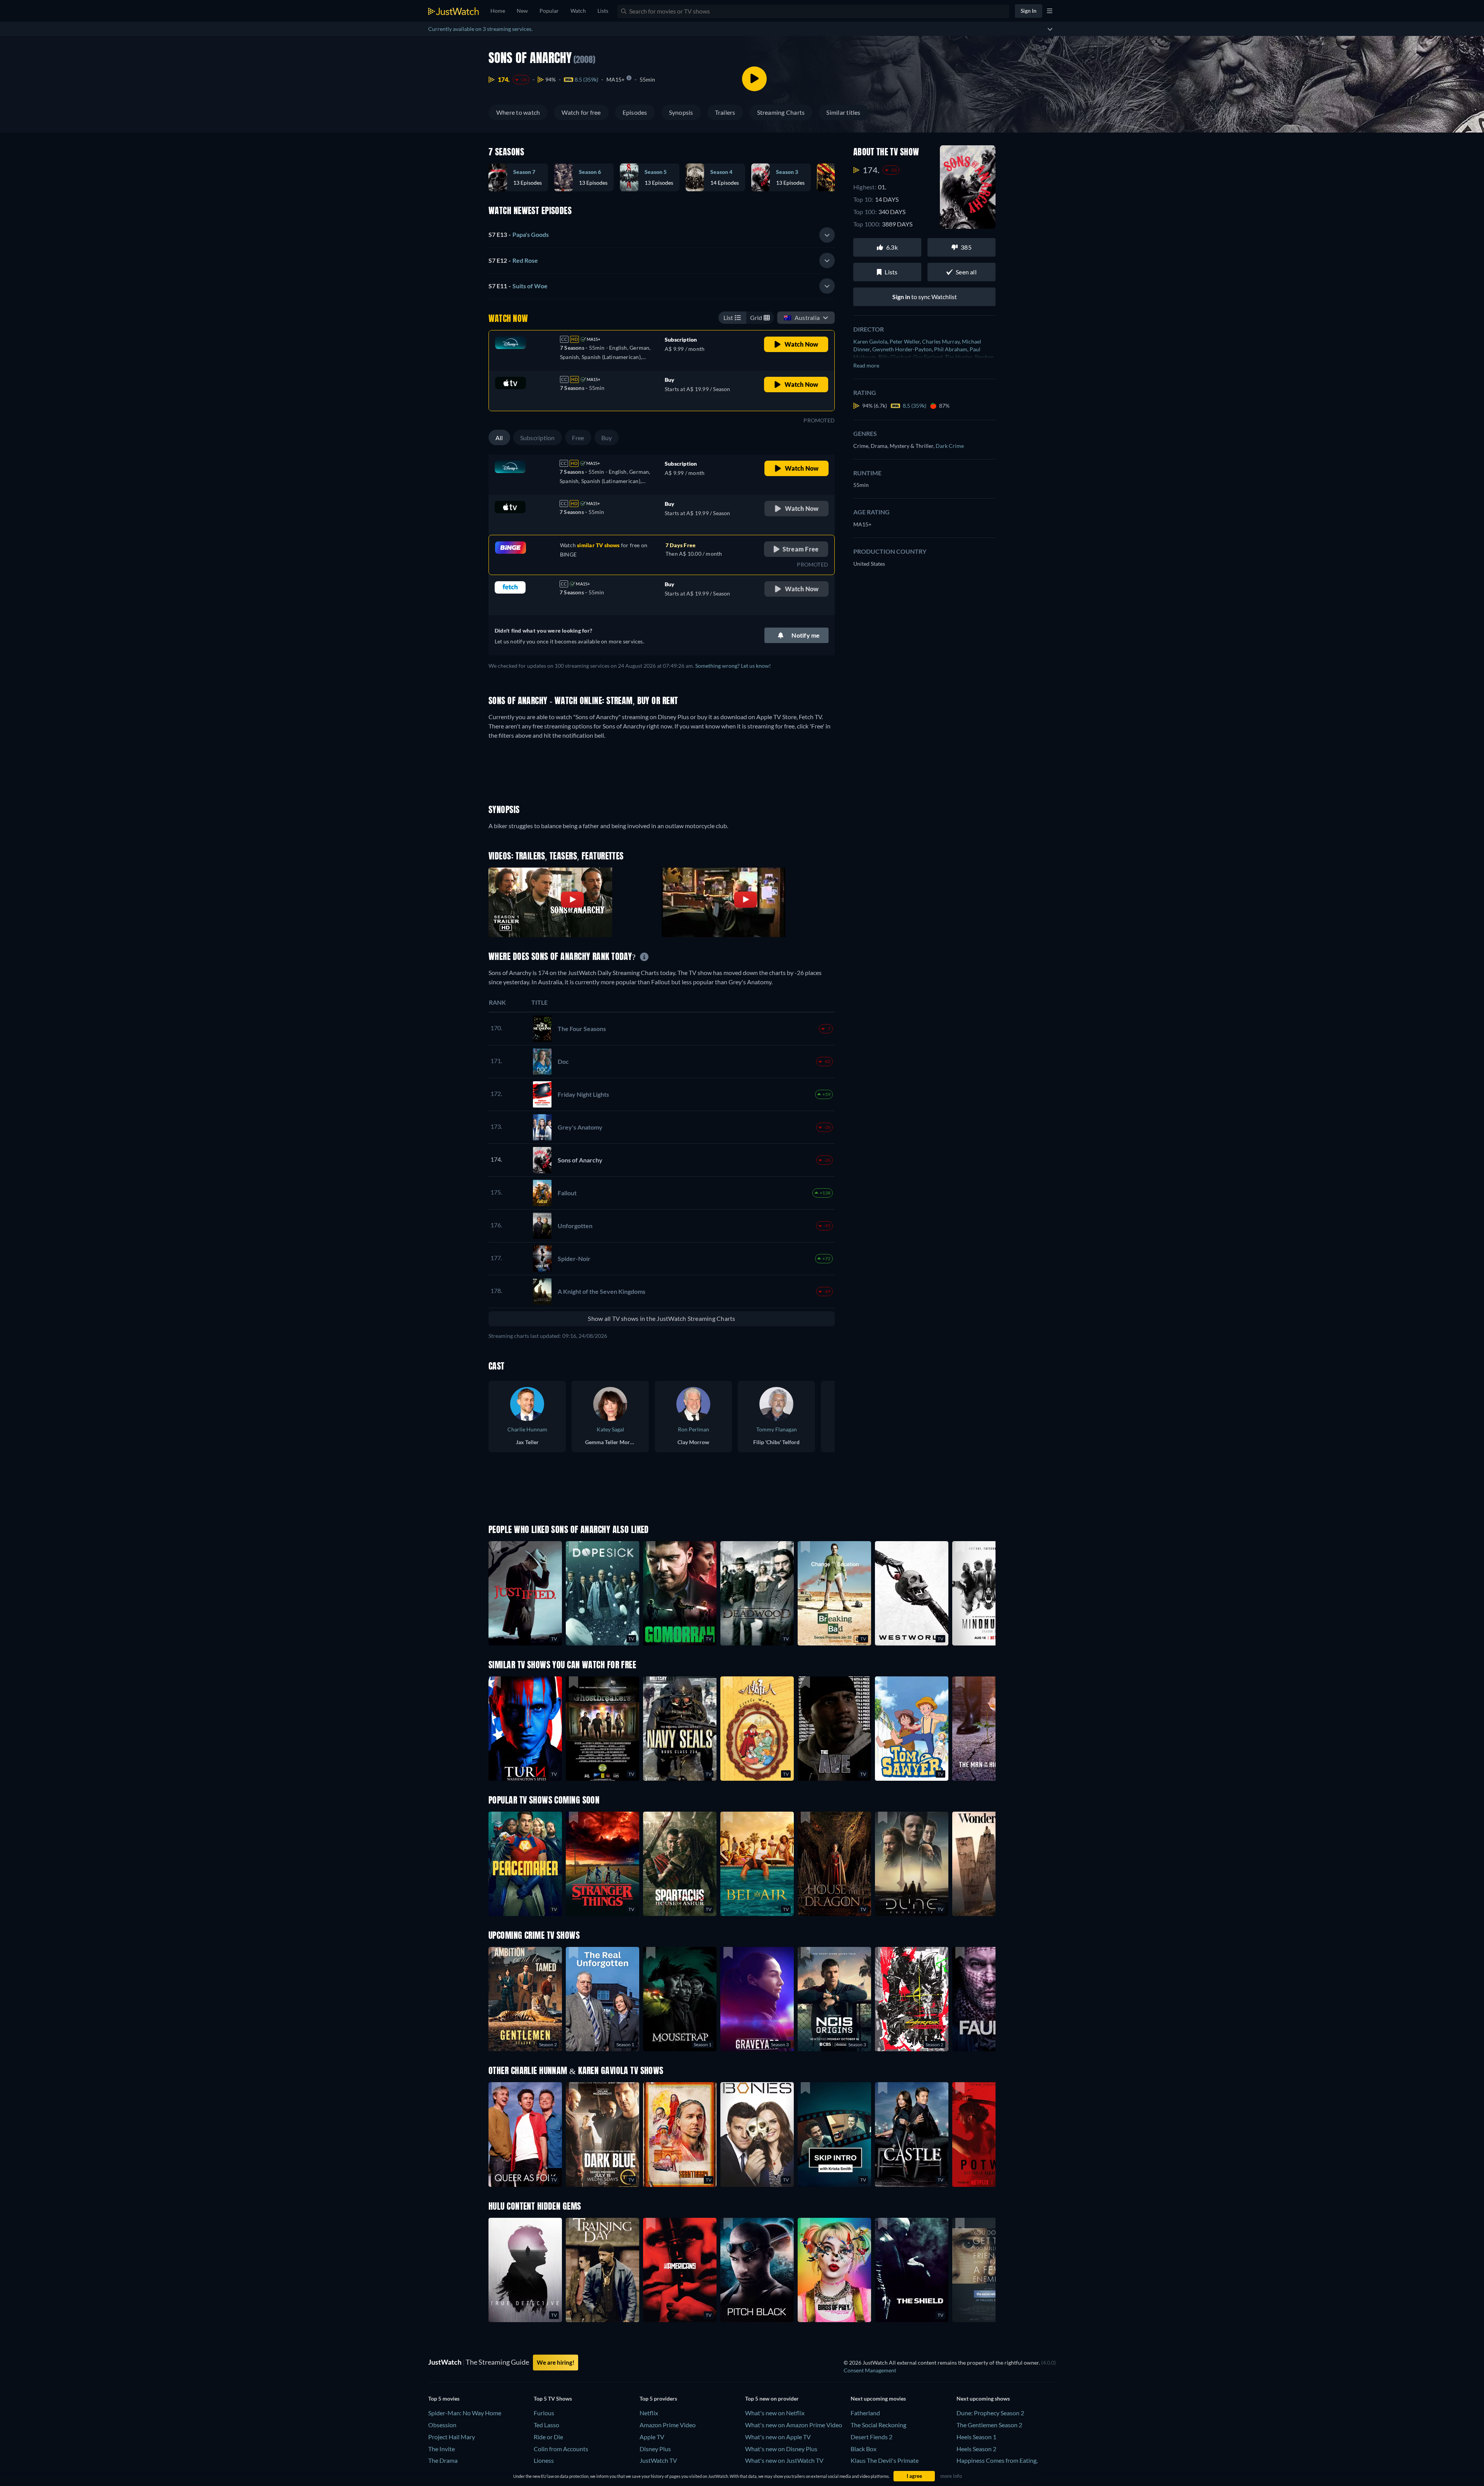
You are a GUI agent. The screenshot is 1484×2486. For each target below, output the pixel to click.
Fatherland (865, 2413)
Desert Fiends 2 (871, 2437)
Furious (544, 2413)
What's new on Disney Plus (781, 2449)
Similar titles (843, 112)
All (499, 438)
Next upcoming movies (878, 2398)
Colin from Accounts (561, 2449)
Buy (607, 438)
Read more (866, 365)
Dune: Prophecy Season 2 (990, 2413)
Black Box (864, 2449)
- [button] (519, 234)
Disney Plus (655, 2449)
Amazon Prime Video (668, 2425)
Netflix (649, 2413)
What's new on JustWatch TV (784, 2460)
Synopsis (681, 112)
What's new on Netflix (775, 2413)
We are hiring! (556, 2362)
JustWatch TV (658, 2460)
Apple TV (652, 2437)
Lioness (544, 2460)
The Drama (443, 2460)
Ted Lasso (546, 2425)
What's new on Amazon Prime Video (794, 2425)
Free (578, 438)
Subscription (538, 438)
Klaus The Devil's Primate (885, 2460)
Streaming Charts (781, 112)
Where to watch (518, 112)
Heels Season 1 (976, 2437)
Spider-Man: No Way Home (465, 2413)
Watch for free (581, 112)
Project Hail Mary (452, 2437)
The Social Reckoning (878, 2425)
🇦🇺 (802, 317)
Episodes (635, 112)
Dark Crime (950, 446)
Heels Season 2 (976, 2449)
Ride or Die (548, 2437)
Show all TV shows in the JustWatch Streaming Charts (661, 1318)
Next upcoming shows (983, 2398)
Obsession (442, 2425)
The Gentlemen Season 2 (989, 2425)
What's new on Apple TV (778, 2437)
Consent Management (870, 2370)
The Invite (442, 2449)
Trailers (725, 112)
